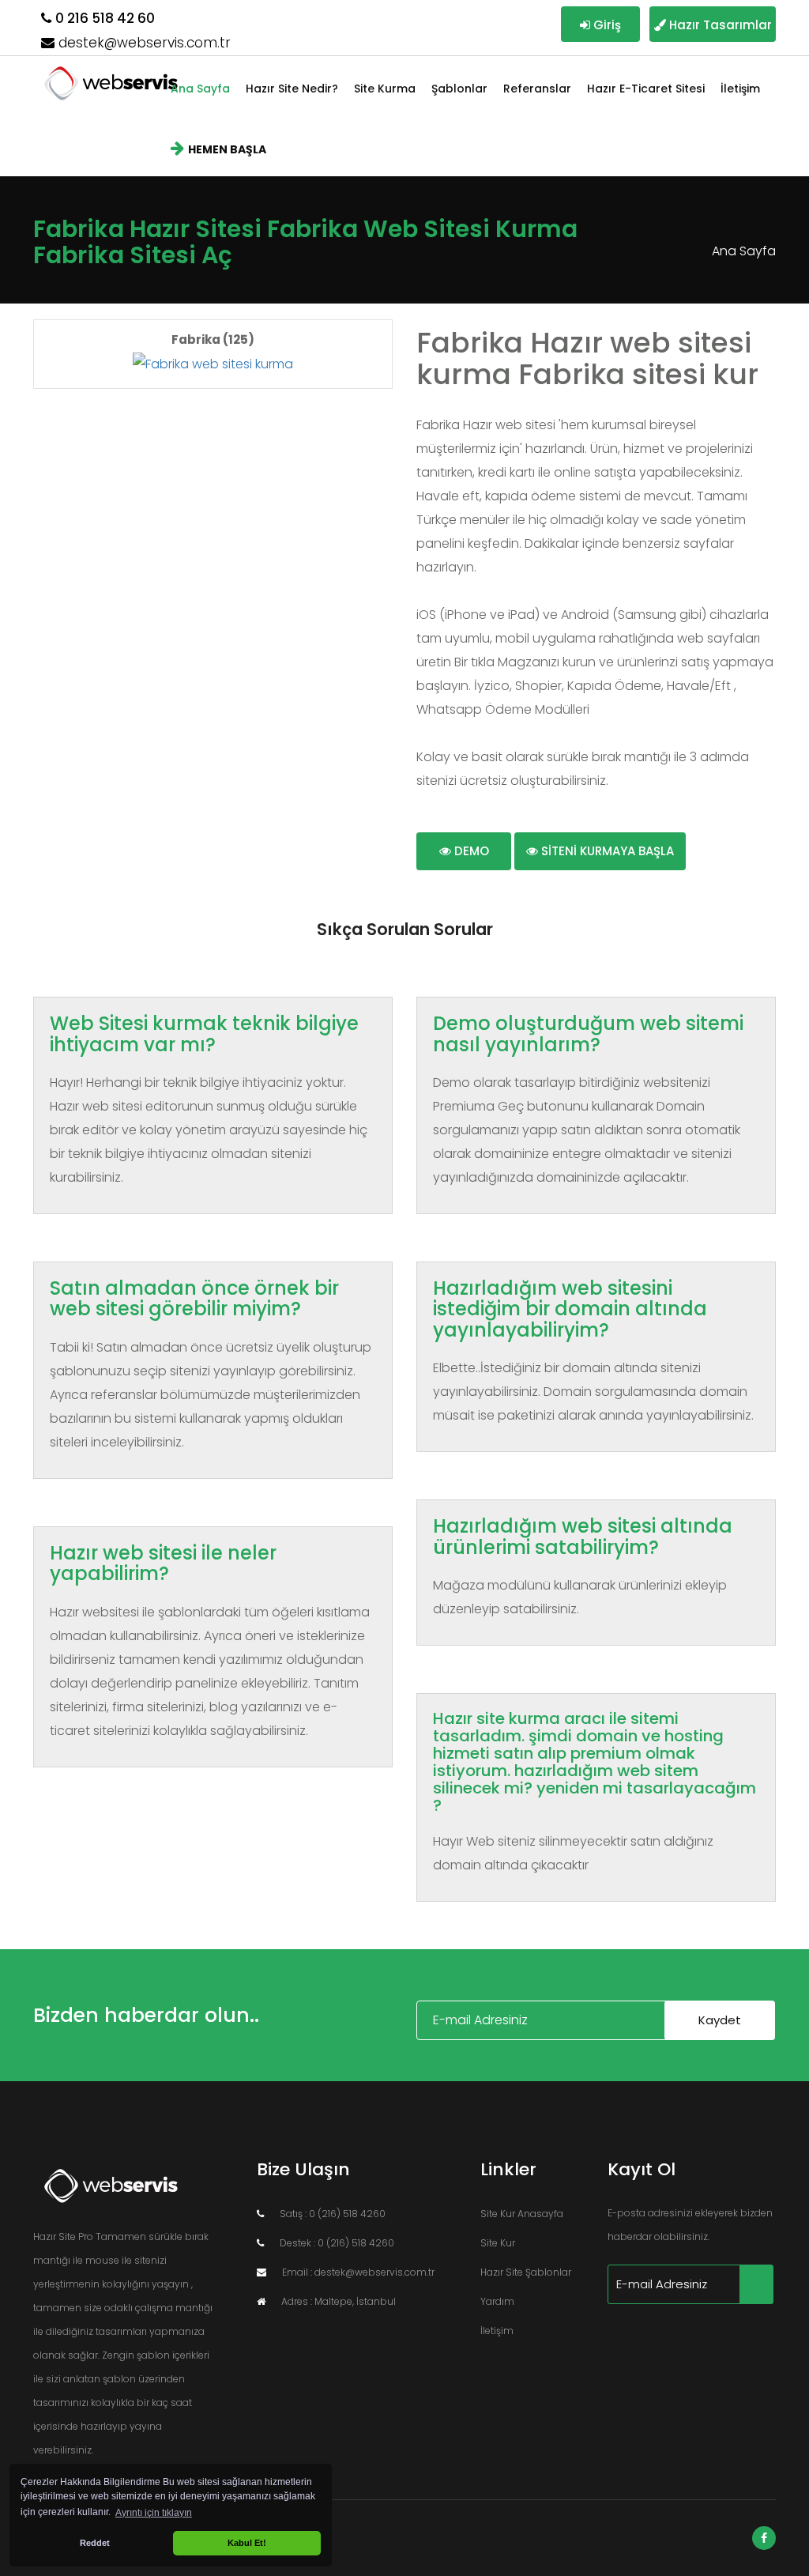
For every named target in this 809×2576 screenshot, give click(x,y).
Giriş (606, 25)
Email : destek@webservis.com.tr (358, 2272)
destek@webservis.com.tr (145, 43)
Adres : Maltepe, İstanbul (339, 2301)
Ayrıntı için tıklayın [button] (154, 2513)
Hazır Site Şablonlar (526, 2272)
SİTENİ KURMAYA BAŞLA (606, 851)
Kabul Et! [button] (247, 2543)
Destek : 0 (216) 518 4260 (337, 2243)
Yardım (497, 2301)
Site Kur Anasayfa (522, 2214)
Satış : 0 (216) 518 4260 (333, 2214)
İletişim (740, 89)
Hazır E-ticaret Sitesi (646, 89)
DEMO (470, 851)
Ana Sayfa (200, 89)
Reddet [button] (95, 2543)
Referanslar (537, 89)
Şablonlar (459, 89)
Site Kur (498, 2243)
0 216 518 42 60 (105, 18)
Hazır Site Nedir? (292, 89)
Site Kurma (385, 89)
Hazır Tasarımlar (718, 25)
